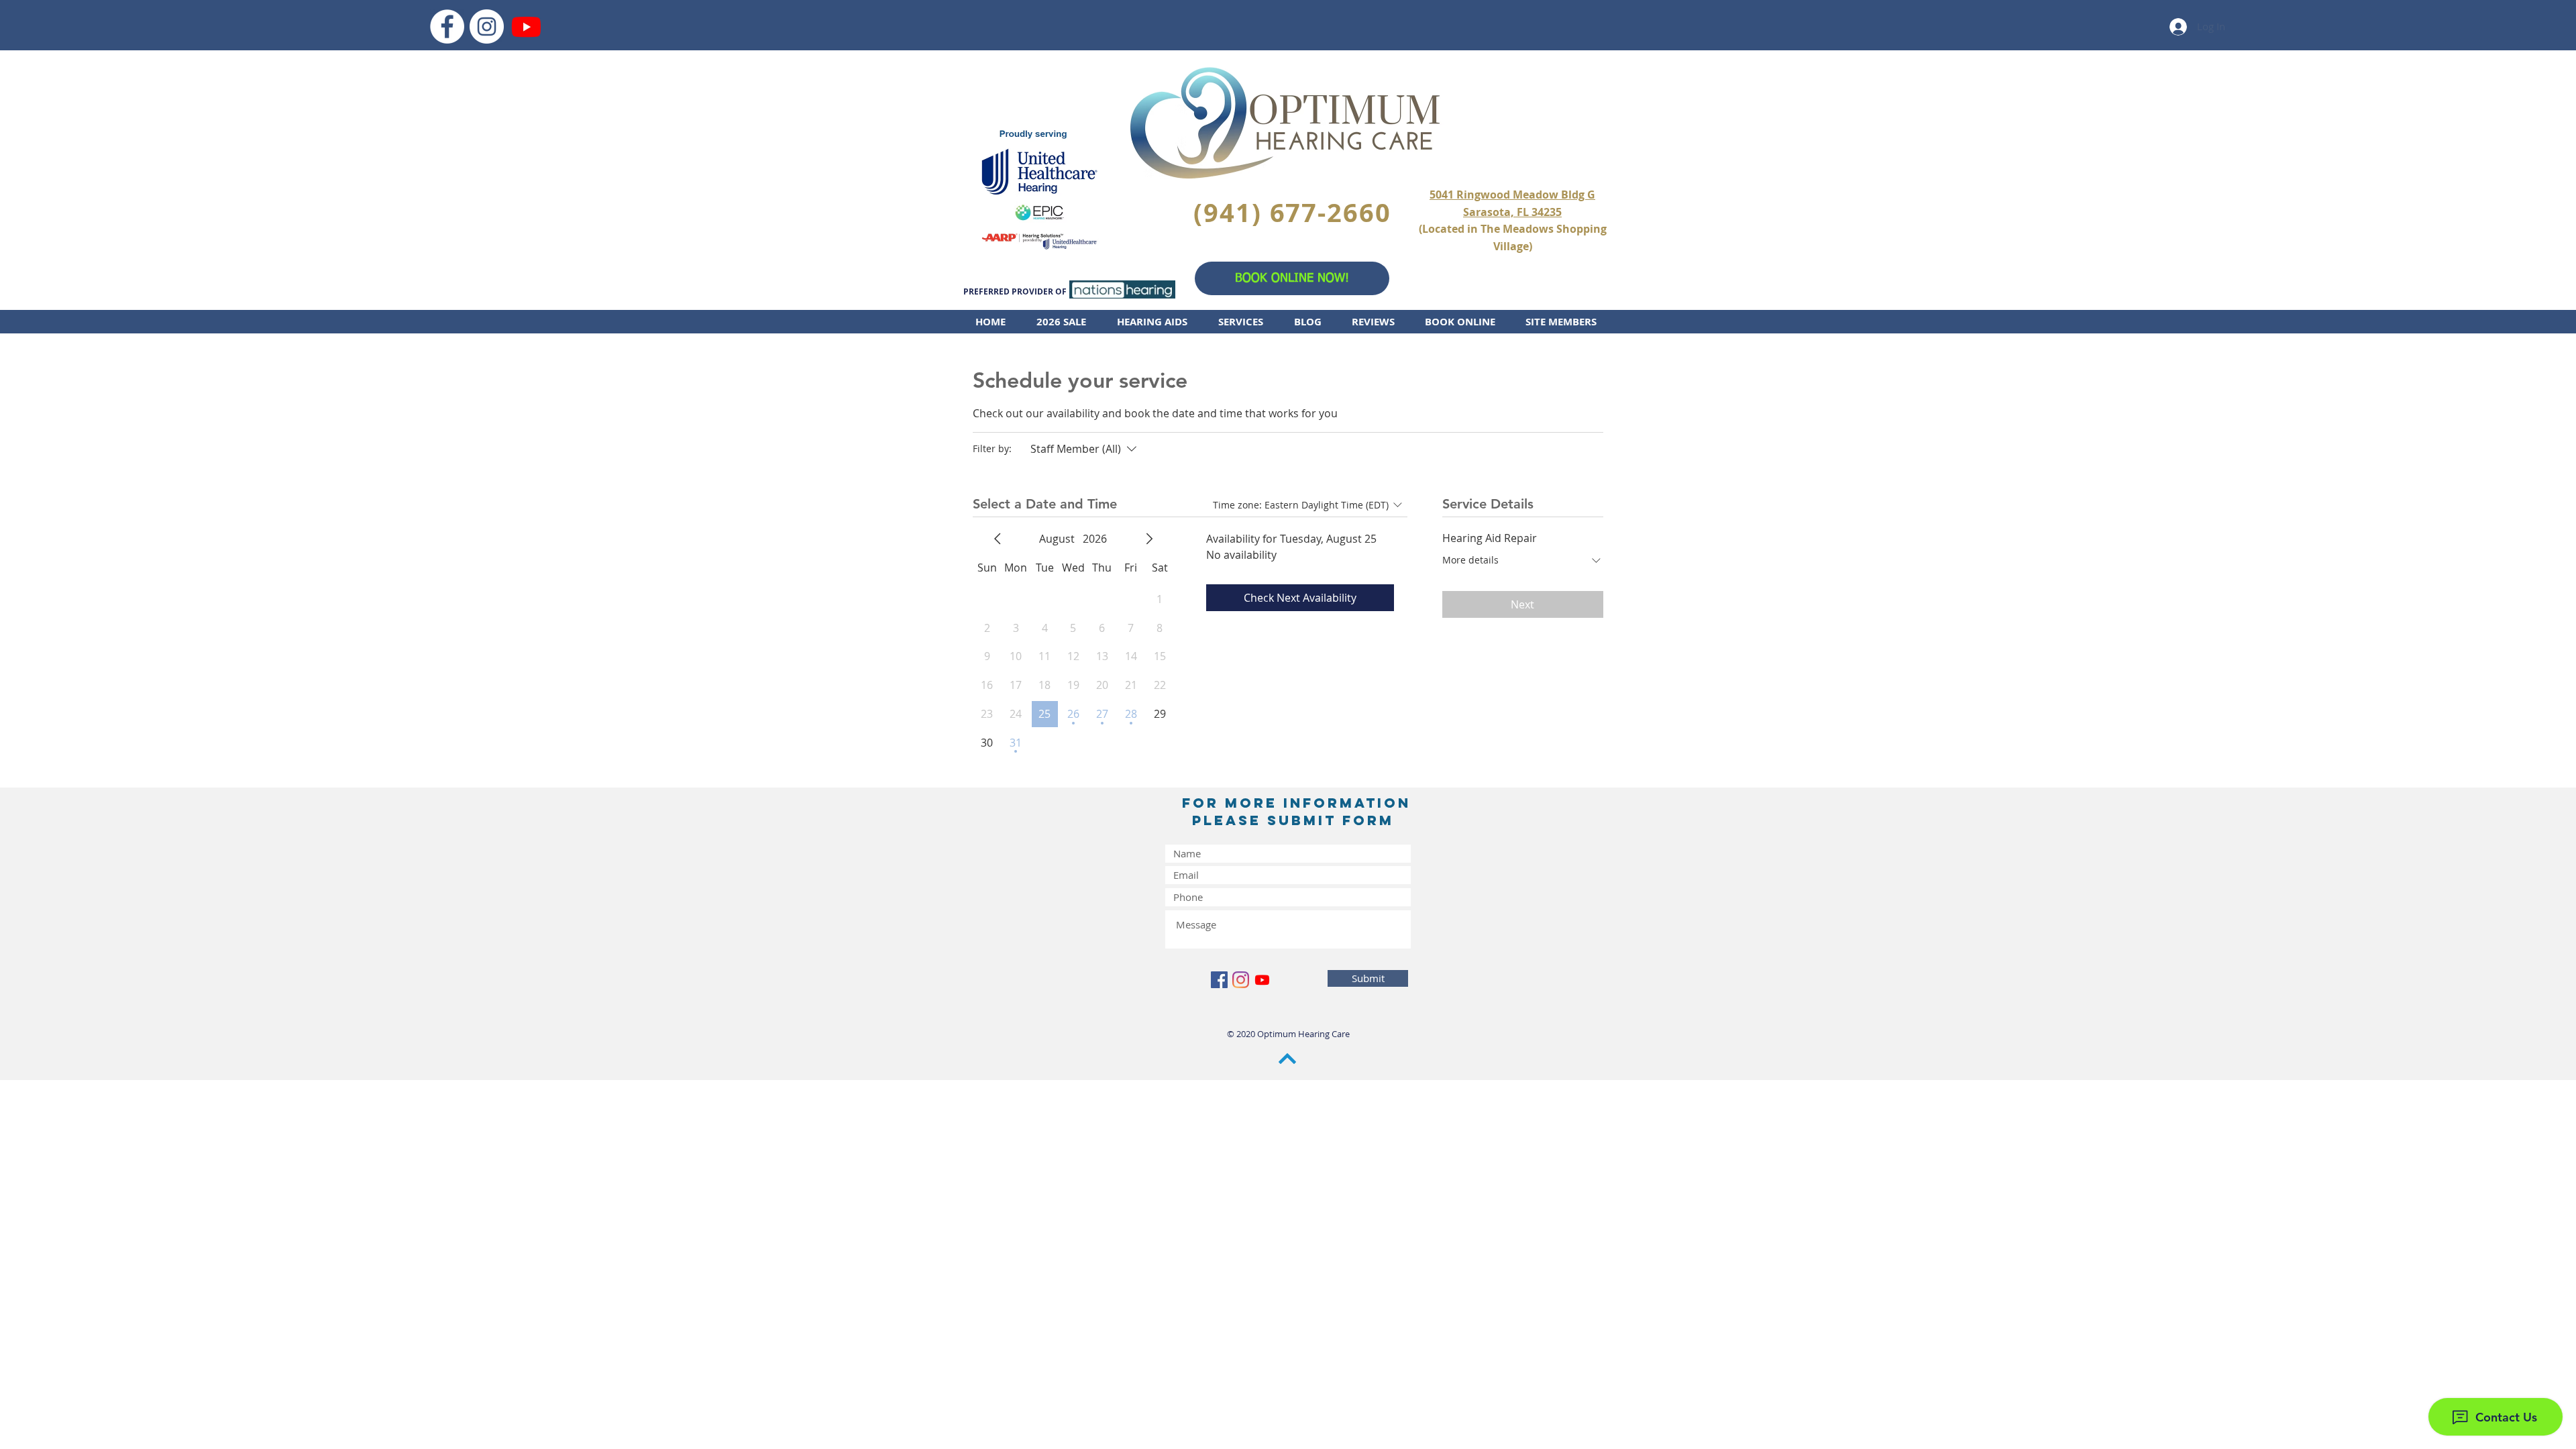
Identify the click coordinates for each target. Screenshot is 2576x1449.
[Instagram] (487, 26)
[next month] (1149, 539)
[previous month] (998, 539)
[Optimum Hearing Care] (526, 26)
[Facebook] (447, 26)
